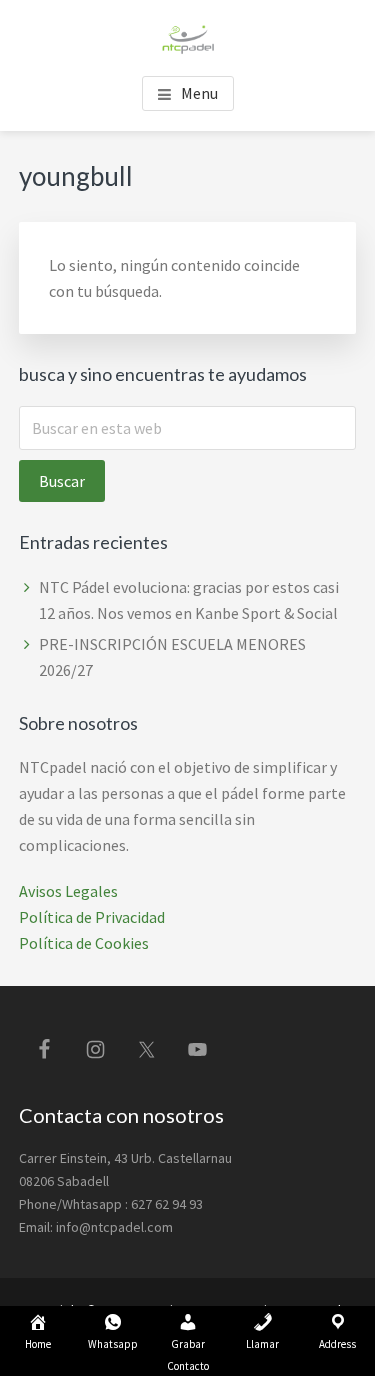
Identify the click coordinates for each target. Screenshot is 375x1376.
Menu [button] (199, 93)
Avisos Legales (68, 891)
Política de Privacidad (92, 917)
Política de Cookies (84, 943)
